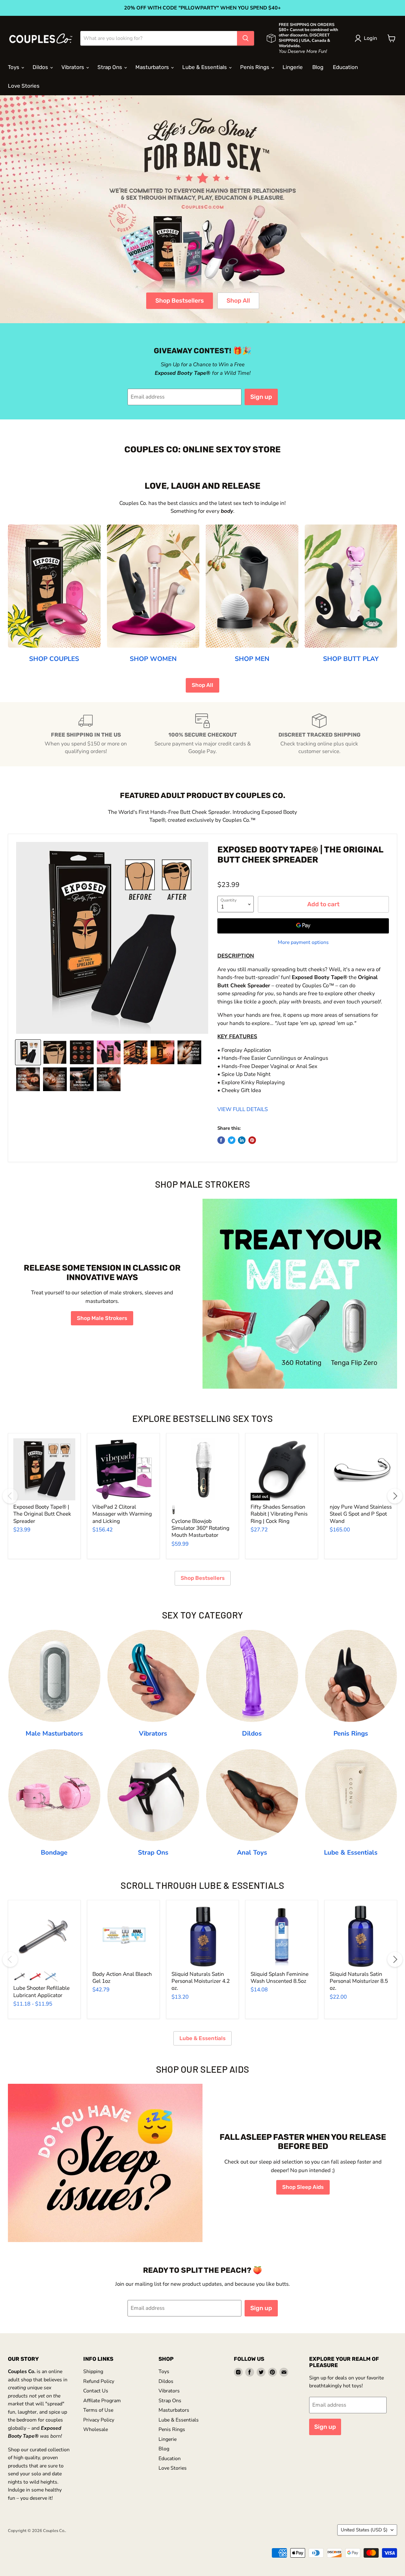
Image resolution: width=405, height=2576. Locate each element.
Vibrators (73, 67)
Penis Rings (255, 67)
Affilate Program (102, 2401)
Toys (14, 67)
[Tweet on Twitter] (232, 1140)
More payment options (303, 942)
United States (364, 2530)
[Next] (395, 1496)
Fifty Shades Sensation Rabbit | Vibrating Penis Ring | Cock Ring (279, 1514)
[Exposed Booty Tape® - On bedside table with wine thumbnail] (162, 1052)
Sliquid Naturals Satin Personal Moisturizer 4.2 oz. (201, 1981)
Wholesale (96, 2429)
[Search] (246, 38)
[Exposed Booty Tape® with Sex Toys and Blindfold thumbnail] (109, 1052)
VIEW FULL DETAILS (243, 1109)
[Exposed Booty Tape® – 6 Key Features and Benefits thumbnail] (82, 1052)
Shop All (238, 301)
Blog (318, 67)
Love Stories (24, 86)
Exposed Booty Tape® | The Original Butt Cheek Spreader (42, 1514)
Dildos (41, 67)
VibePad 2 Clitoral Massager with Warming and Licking (122, 1514)
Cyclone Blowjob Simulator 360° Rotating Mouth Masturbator (200, 1528)
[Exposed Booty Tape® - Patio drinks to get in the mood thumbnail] (136, 1052)
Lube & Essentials (205, 67)
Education (345, 67)
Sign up (261, 397)
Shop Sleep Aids (303, 2187)
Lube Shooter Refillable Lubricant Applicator (41, 1992)
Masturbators (153, 67)
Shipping (93, 2372)
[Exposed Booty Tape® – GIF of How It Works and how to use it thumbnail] (55, 1052)
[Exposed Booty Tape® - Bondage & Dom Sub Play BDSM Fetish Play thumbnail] (82, 1079)
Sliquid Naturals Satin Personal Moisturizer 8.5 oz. (359, 1981)
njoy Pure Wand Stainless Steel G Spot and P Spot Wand (361, 1514)
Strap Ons (110, 67)
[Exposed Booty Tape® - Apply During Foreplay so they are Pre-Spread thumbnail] (189, 1052)
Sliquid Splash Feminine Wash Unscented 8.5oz (280, 1978)
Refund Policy (99, 2381)
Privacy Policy (99, 2420)
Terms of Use (98, 2410)
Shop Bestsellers (180, 301)
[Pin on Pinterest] (252, 1140)
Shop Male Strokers (102, 1318)
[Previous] (10, 1496)
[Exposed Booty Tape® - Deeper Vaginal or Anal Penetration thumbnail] (28, 1079)
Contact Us (96, 2391)
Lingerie (293, 67)
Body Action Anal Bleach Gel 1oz (122, 1978)
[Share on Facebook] (221, 1140)
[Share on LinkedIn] (242, 1140)
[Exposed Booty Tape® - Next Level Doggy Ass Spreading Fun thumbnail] (55, 1079)
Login (371, 38)
